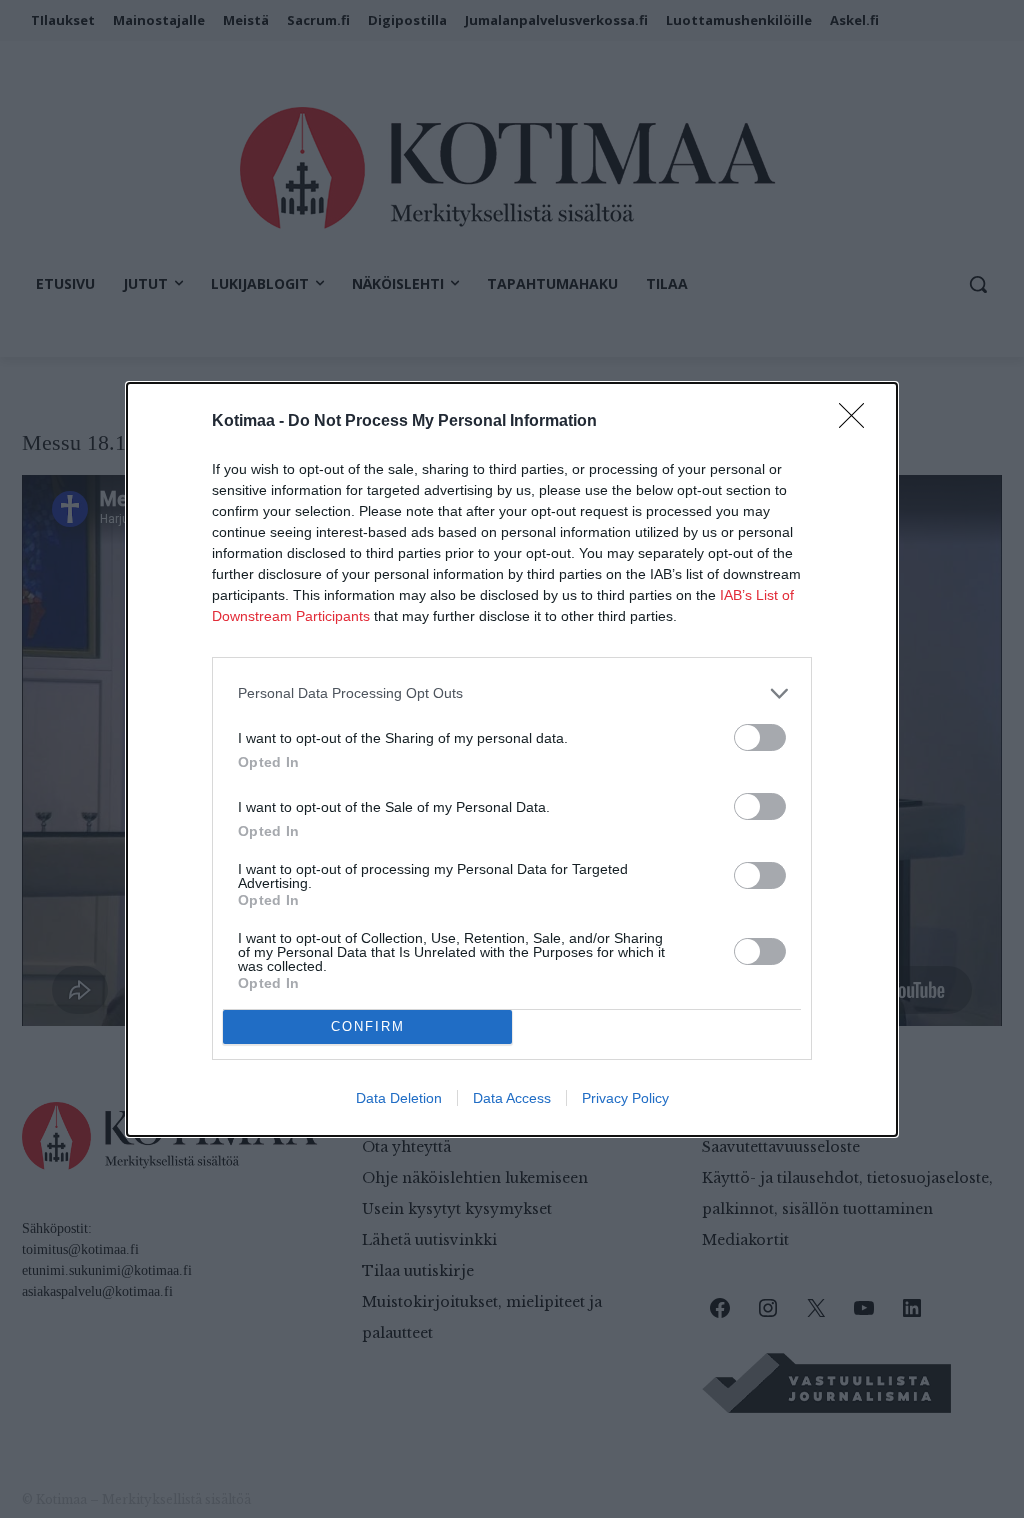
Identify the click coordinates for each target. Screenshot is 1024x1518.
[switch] (760, 737)
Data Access (512, 1098)
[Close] (858, 422)
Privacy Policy (625, 1098)
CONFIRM (368, 1026)
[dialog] (512, 759)
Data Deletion (399, 1098)
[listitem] (512, 693)
